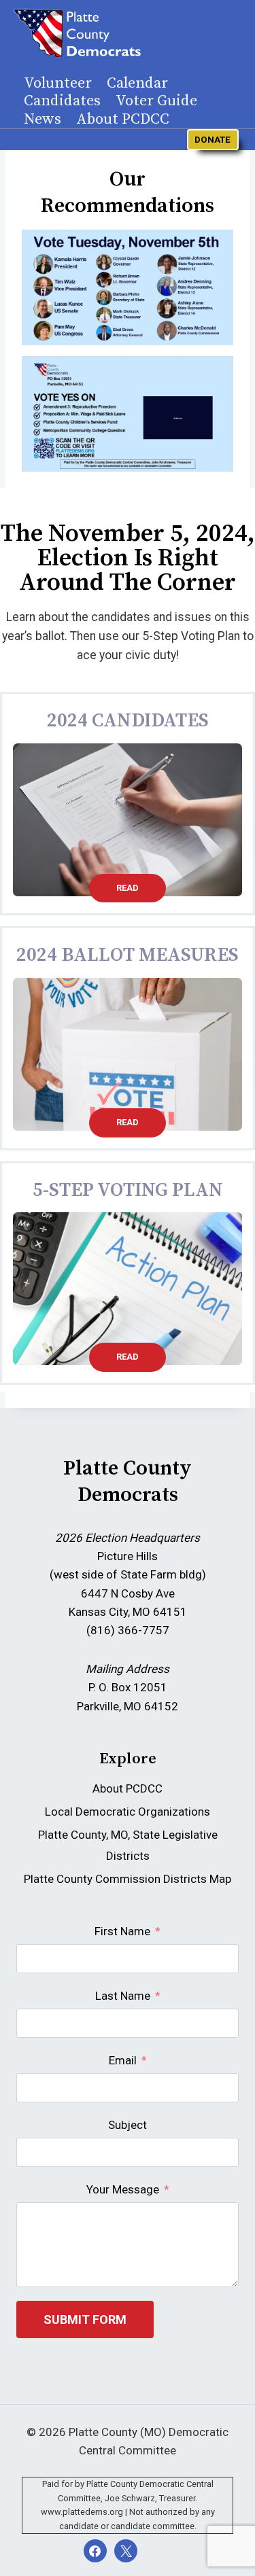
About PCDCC (123, 120)
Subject (128, 2125)
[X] (126, 2551)
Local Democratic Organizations (128, 1812)
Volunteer (58, 84)
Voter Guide (156, 101)
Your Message (123, 2189)
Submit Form (85, 2319)
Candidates (62, 101)
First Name (122, 1931)
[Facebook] (95, 2551)
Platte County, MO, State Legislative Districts (128, 1845)
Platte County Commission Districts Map (128, 1879)
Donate (213, 139)
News (42, 120)
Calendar (137, 84)
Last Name (123, 1996)
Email (123, 2060)
